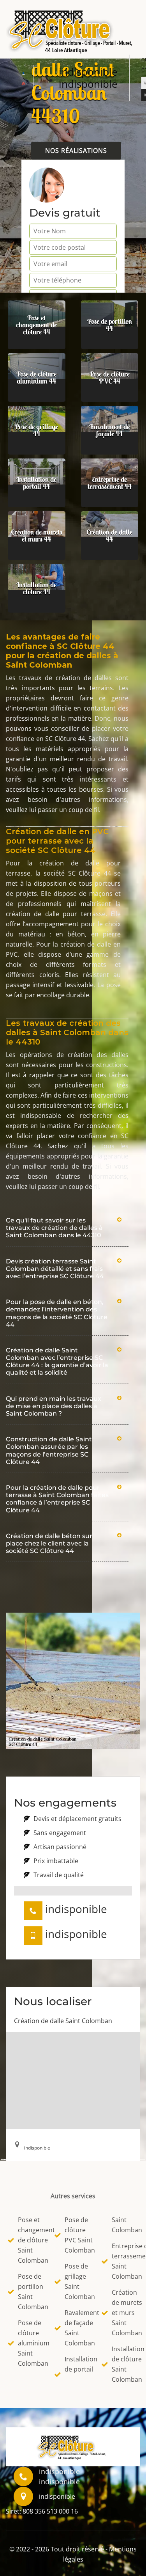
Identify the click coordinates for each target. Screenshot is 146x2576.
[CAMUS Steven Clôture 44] (73, 30)
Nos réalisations (76, 151)
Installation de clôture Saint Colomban (125, 2364)
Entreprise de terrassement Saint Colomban (125, 2261)
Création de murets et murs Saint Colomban (125, 2313)
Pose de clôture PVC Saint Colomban (78, 2235)
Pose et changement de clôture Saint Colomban (31, 2240)
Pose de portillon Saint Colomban (31, 2292)
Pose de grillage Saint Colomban (78, 2281)
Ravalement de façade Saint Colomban (78, 2328)
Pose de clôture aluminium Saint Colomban (31, 2343)
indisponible (88, 72)
